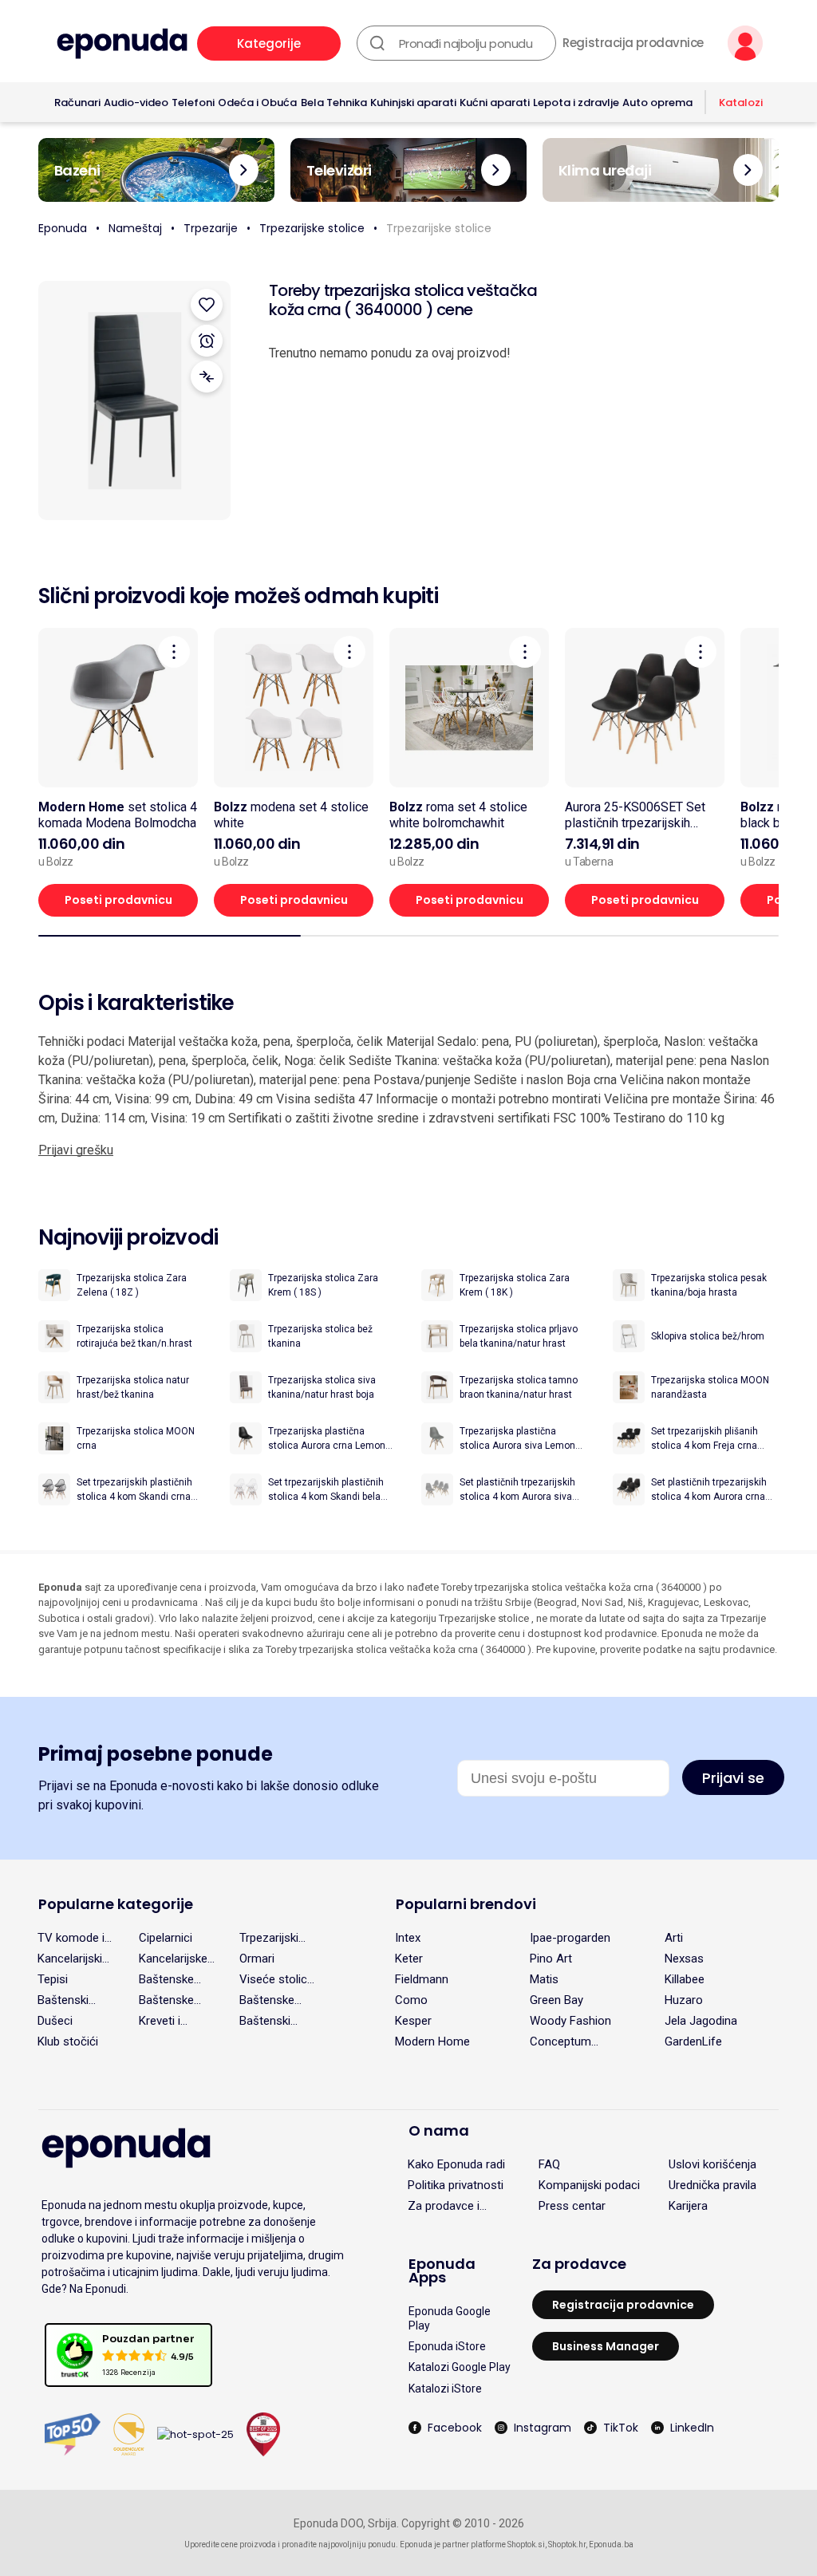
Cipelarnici (166, 1938)
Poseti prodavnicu (118, 900)
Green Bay (557, 2000)
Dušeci (55, 2021)
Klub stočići (68, 2041)
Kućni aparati (495, 103)
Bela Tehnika (334, 103)
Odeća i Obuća (257, 103)
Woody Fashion (570, 2021)
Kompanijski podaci (589, 2185)
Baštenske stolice (166, 2000)
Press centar (572, 2206)
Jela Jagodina (701, 2021)
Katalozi (741, 103)
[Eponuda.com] (122, 43)
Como (411, 2000)
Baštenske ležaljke (166, 1979)
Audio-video (136, 103)
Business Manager (606, 2346)
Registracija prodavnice (633, 43)
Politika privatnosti (456, 2185)
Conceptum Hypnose (560, 2041)
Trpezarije (211, 228)
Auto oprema (657, 103)
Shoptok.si (526, 2544)
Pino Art (551, 1959)
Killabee (685, 1979)
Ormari (257, 1959)
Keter (409, 1959)
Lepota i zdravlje (576, 103)
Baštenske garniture (267, 2000)
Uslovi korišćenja (712, 2164)
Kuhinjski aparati (413, 103)
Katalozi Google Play (460, 2367)
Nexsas (684, 1959)
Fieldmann (422, 1979)
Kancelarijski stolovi (70, 1959)
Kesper (413, 2021)
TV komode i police (71, 1938)
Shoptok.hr (567, 2544)
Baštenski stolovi (63, 2000)
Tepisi (53, 1979)
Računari (77, 103)
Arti (674, 1938)
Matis (544, 1979)
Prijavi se (733, 1778)
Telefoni (193, 103)
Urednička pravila (712, 2185)
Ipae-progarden (570, 1938)
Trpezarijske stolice (312, 228)
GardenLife (693, 2041)
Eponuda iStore (447, 2346)
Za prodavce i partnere (444, 2206)
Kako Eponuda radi (456, 2164)
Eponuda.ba (611, 2544)
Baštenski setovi (265, 2021)
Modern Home (432, 2041)
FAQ (549, 2164)
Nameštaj (135, 228)
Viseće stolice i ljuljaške (276, 1979)
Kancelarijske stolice (173, 1959)
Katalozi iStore (445, 2389)
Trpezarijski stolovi (269, 1938)
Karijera (688, 2206)
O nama (439, 2130)
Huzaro (684, 2000)
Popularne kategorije (116, 1904)
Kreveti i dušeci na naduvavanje (171, 2021)
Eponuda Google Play (450, 2318)
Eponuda (63, 228)
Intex (408, 1938)
